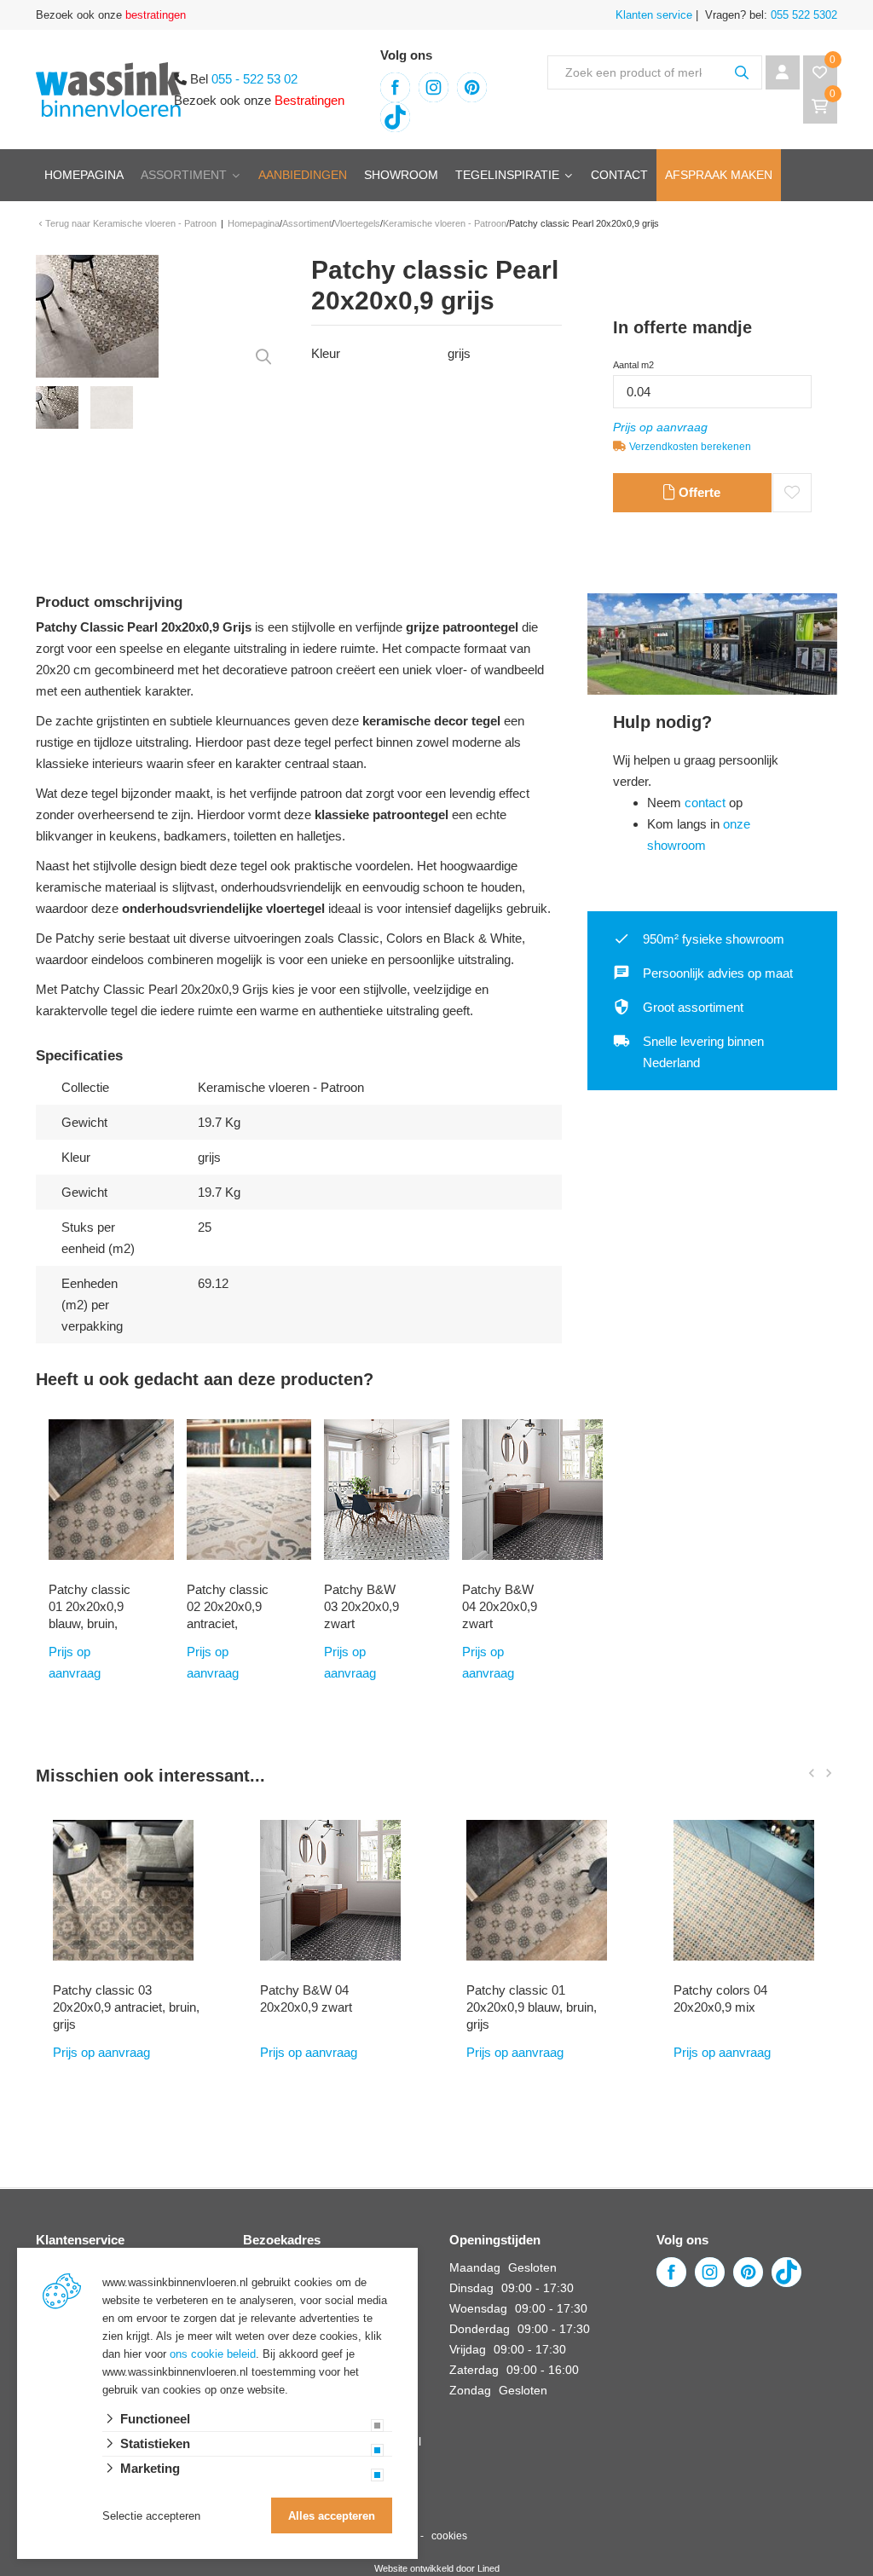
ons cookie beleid (213, 2354)
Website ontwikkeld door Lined (437, 2568)
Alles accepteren (332, 2516)
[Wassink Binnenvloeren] (108, 88)
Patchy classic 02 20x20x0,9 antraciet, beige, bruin (228, 1615)
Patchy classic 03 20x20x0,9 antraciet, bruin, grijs (126, 2007)
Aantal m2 (633, 365)
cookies (449, 2536)
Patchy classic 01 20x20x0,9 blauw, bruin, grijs (90, 1615)
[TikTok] (395, 117)
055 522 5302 (802, 15)
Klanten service (654, 15)
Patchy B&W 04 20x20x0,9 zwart (500, 1606)
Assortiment (184, 175)
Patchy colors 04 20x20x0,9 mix (720, 1998)
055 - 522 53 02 (254, 79)
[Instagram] (434, 87)
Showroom (401, 175)
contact (705, 803)
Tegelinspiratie (507, 175)
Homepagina (84, 175)
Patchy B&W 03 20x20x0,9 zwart (361, 1606)
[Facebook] (395, 87)
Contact (619, 175)
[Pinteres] (472, 87)
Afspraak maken (719, 175)
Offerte (698, 492)
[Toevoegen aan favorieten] (792, 493)
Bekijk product (92, 1746)
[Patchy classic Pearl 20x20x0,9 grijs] (97, 315)
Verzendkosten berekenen (690, 447)
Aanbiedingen (303, 175)
